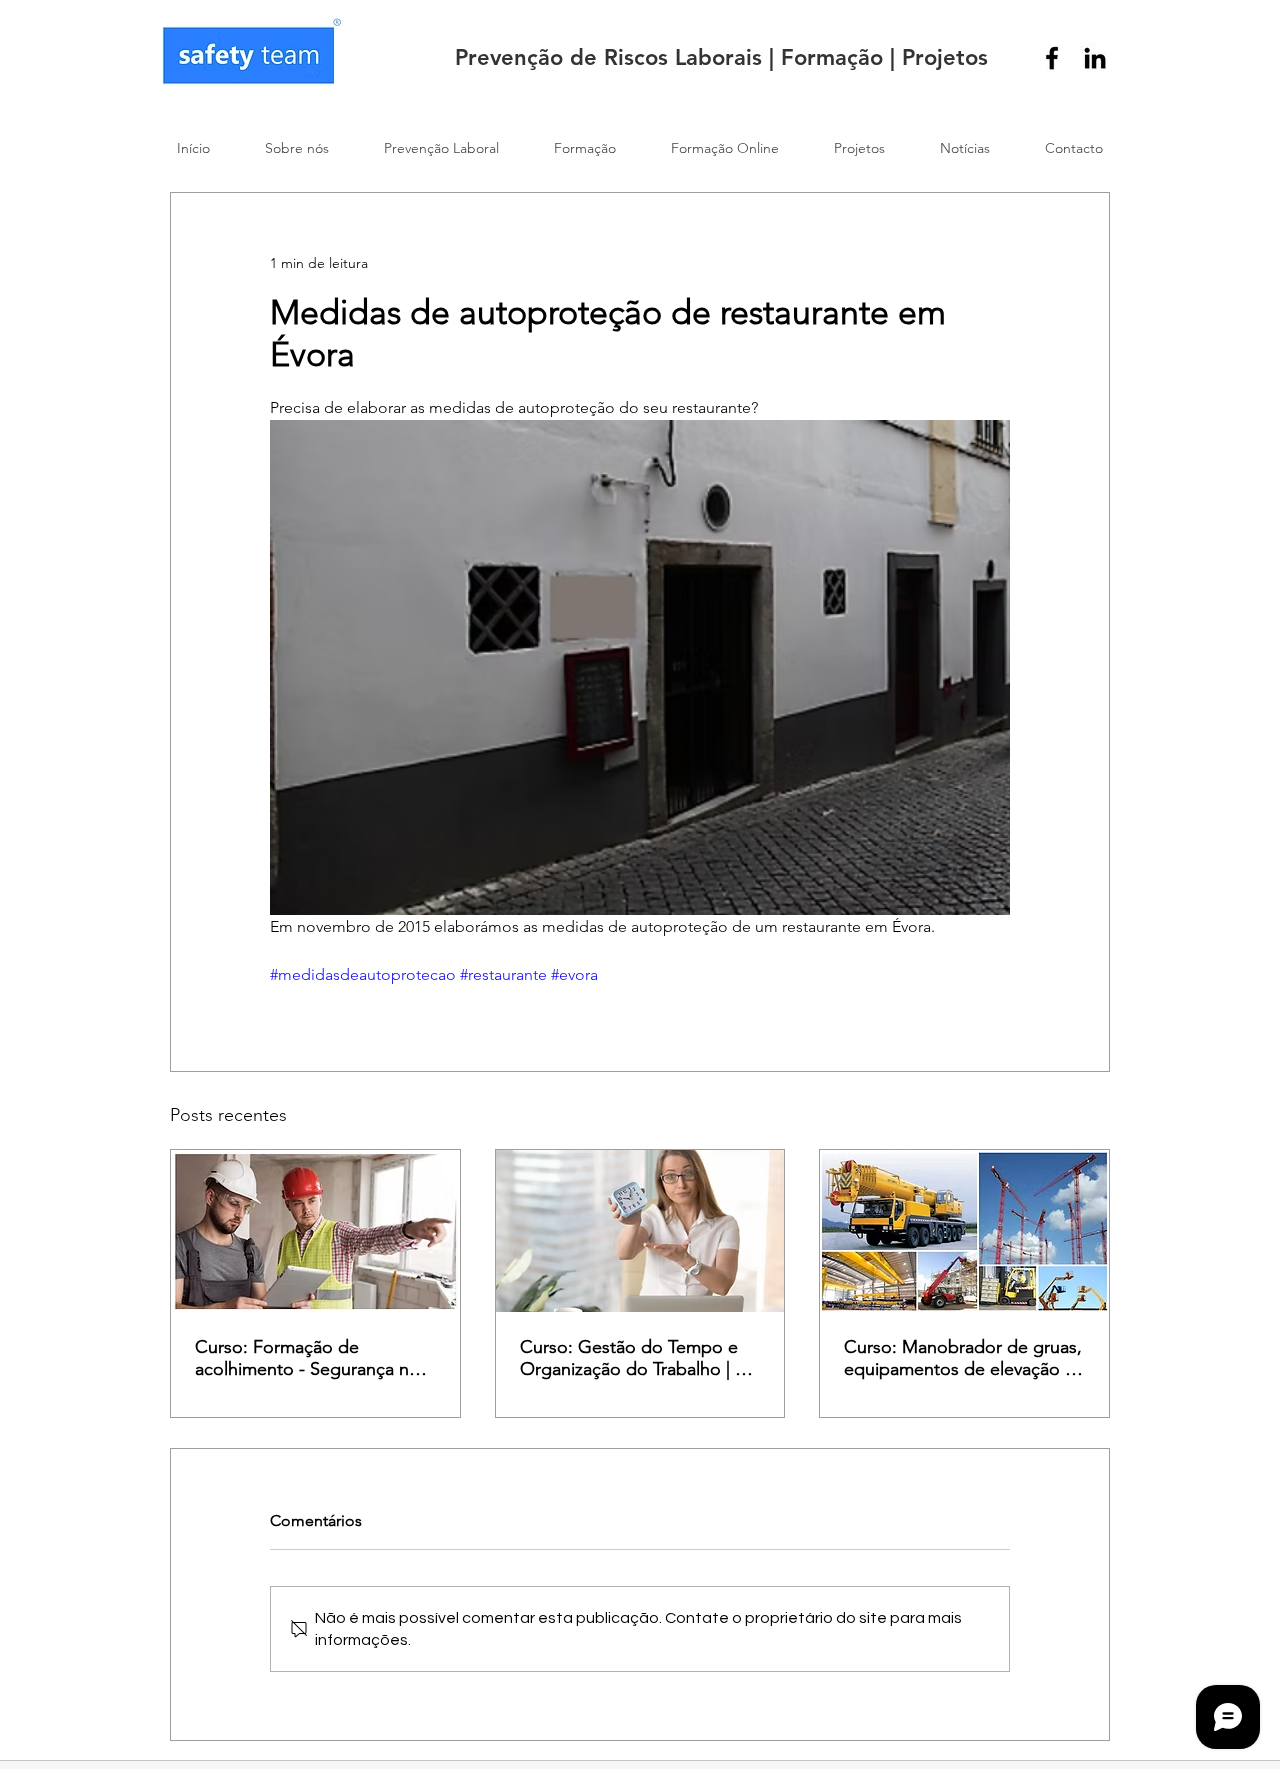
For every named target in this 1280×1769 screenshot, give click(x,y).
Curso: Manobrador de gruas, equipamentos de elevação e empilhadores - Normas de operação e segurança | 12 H (963, 1358)
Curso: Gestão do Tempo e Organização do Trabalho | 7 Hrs (632, 1358)
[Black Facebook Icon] (1052, 58)
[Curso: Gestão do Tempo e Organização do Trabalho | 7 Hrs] (640, 1231)
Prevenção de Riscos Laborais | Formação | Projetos (721, 57)
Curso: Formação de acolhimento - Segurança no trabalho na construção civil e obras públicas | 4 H (311, 1358)
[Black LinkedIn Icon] (1095, 58)
